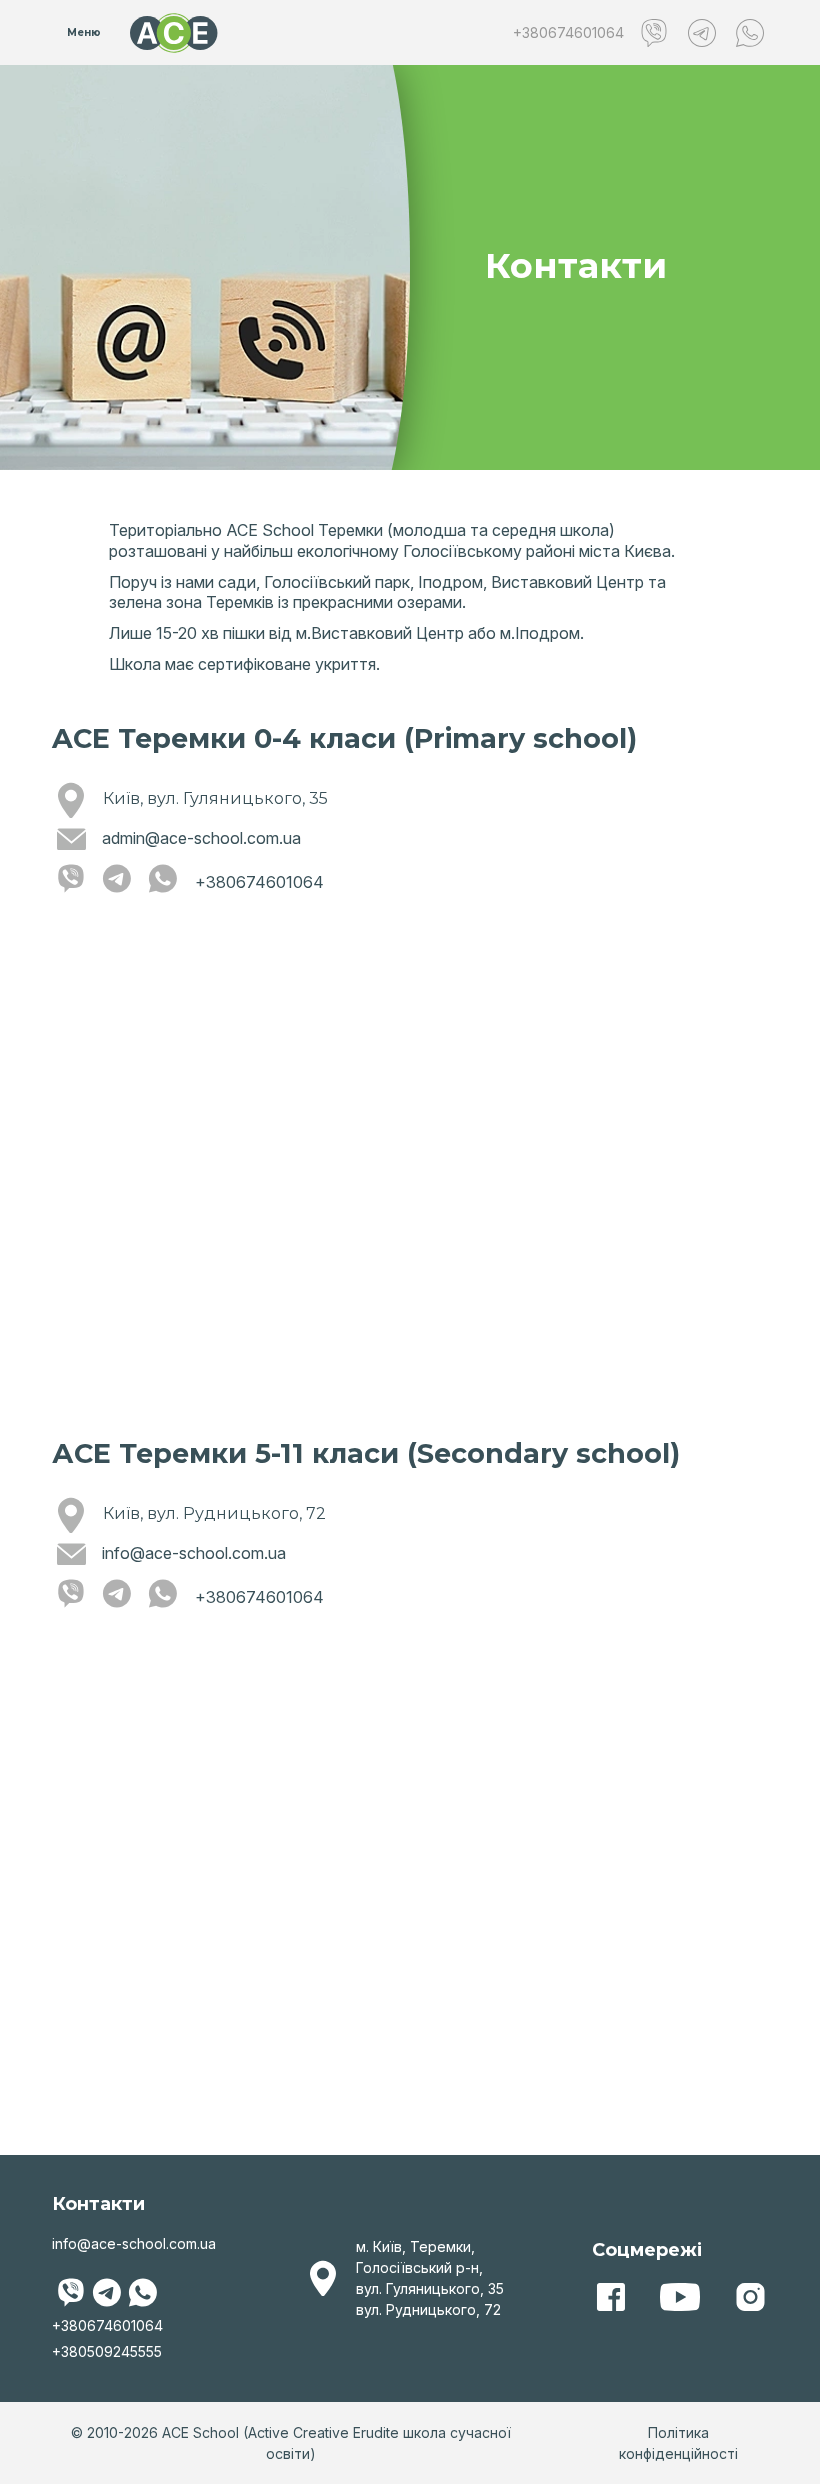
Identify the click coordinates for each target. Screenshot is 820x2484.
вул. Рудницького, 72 (428, 2309)
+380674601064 (568, 32)
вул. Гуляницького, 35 (430, 2288)
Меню (84, 32)
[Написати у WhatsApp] (750, 33)
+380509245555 (107, 2351)
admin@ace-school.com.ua (201, 838)
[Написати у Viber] (654, 33)
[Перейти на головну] (174, 33)
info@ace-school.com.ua (194, 1553)
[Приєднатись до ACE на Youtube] (680, 2297)
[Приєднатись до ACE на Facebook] (610, 2297)
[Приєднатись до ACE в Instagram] (750, 2297)
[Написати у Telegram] (702, 33)
